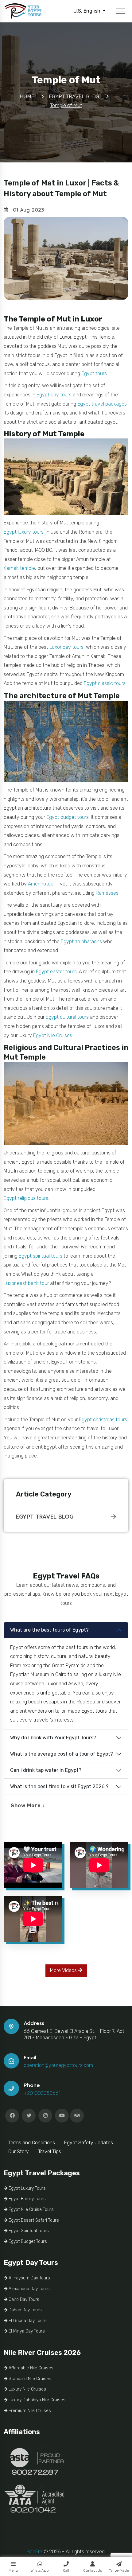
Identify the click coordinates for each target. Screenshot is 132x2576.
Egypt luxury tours (24, 532)
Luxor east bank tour (26, 1283)
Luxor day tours (66, 647)
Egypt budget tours (68, 817)
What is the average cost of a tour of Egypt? (62, 1754)
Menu (13, 2570)
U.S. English (87, 11)
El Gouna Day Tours (27, 2321)
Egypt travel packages (102, 404)
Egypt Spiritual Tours (28, 2231)
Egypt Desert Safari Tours (33, 2220)
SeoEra (35, 2552)
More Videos (64, 1970)
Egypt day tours (54, 395)
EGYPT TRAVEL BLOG (45, 1517)
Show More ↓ (28, 1806)
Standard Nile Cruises (29, 2379)
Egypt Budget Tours (27, 2241)
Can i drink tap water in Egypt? (46, 1770)
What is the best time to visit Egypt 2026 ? (59, 1786)
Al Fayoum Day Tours (29, 2278)
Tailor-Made (119, 2570)
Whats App (40, 2570)
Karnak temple (19, 568)
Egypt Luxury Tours (27, 2188)
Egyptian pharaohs (81, 942)
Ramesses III (109, 893)
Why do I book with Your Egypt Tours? (53, 1738)
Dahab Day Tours (25, 2310)
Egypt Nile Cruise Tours (31, 2210)
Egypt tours (94, 374)
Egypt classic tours (105, 683)
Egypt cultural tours (67, 1017)
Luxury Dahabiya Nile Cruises (36, 2400)
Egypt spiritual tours (41, 1256)
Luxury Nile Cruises (27, 2389)
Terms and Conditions (32, 2143)
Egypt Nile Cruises (53, 1035)
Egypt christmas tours (103, 1420)
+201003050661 (42, 2093)
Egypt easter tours (56, 972)
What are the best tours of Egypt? (49, 1630)
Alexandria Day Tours (29, 2289)
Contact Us (93, 2570)
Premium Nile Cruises (29, 2411)
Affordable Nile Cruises (30, 2368)
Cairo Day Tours (23, 2300)
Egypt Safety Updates (89, 2143)
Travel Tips (50, 2152)
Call (66, 2570)
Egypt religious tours (26, 1198)
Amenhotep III (43, 884)
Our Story (19, 2152)
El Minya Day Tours (26, 2331)
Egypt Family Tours (27, 2199)
